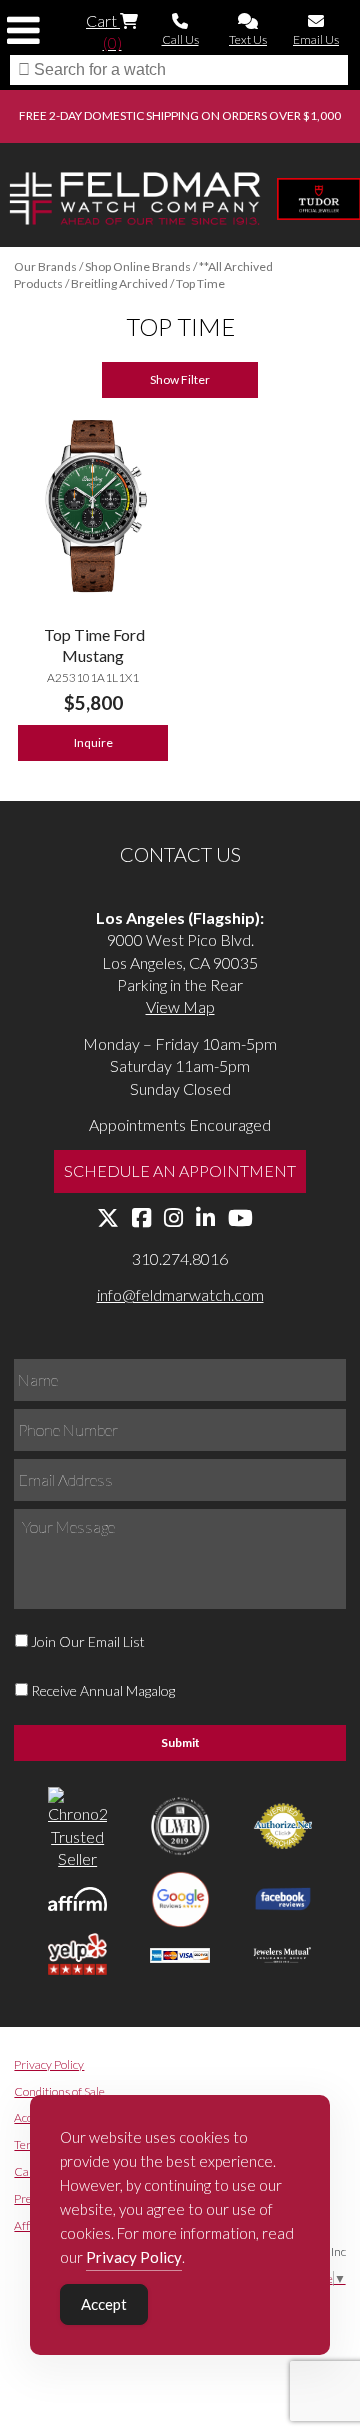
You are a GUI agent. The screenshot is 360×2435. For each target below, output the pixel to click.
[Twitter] (108, 1218)
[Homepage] (135, 201)
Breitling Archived (119, 283)
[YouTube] (240, 1218)
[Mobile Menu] (23, 30)
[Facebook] (141, 1218)
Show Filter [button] (180, 379)
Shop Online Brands (138, 266)
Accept (104, 2304)
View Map (180, 1006)
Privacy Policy (49, 2064)
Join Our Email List (88, 1641)
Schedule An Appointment (180, 1170)
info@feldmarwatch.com (180, 1294)
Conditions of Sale (59, 2091)
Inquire (93, 742)
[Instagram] (173, 1218)
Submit (180, 1742)
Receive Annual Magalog (103, 1690)
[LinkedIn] (205, 1218)
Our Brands (45, 266)
